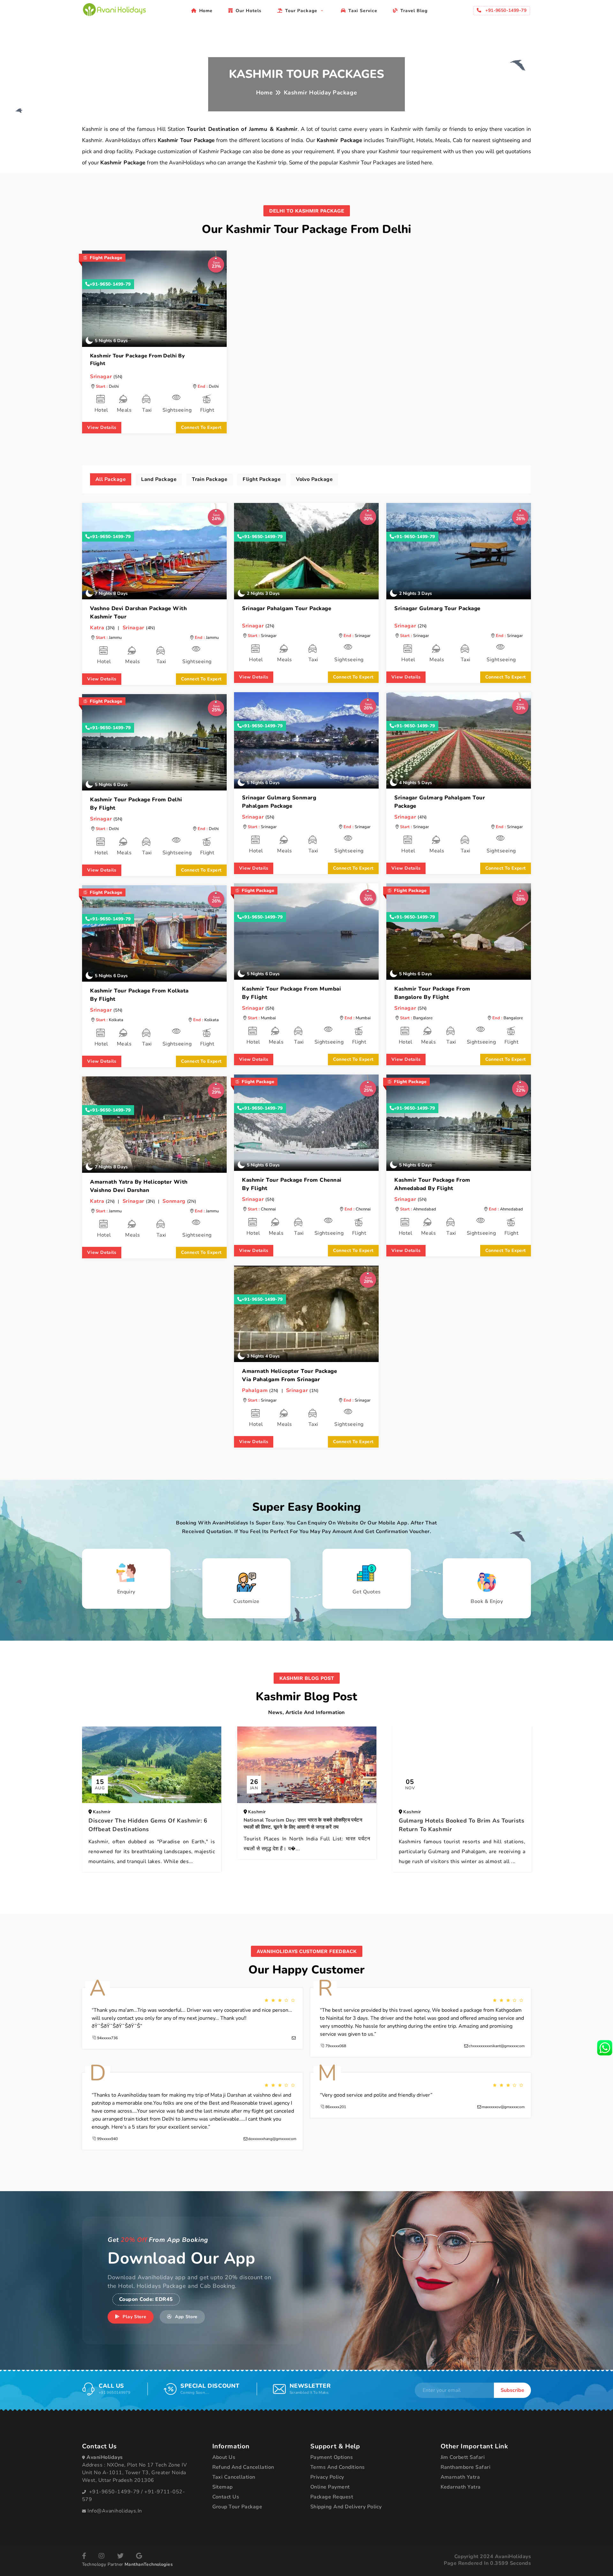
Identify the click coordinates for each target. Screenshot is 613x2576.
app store (185, 2317)
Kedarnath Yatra (461, 2487)
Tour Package (302, 11)
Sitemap (223, 2487)
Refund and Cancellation (243, 2467)
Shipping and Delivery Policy (346, 2507)
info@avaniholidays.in (115, 2511)
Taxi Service (363, 11)
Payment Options (332, 2457)
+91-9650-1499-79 (110, 284)
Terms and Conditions (338, 2467)
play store (134, 2317)
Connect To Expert (201, 427)
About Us (224, 2457)
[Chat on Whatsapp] (605, 2047)
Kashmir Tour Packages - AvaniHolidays (114, 10)
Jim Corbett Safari (463, 2457)
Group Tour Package (237, 2507)
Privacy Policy (327, 2477)
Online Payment (330, 2487)
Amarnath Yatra (460, 2477)
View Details (102, 427)
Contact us (226, 2497)
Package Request (332, 2497)
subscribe (512, 2390)
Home (206, 11)
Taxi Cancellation (234, 2477)
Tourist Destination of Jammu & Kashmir (242, 129)
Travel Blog (414, 11)
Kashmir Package (340, 140)
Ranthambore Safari (466, 2467)
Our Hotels (249, 11)
